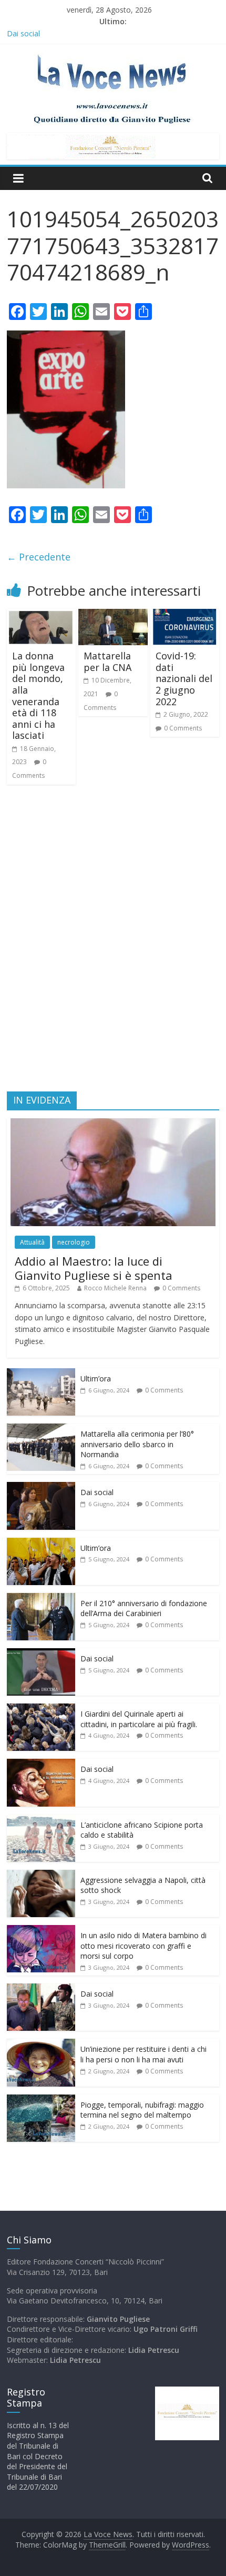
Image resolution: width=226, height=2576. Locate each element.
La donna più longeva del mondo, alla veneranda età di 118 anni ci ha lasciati (38, 695)
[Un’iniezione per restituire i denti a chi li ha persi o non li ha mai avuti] (41, 2044)
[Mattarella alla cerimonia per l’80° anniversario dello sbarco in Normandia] (41, 1429)
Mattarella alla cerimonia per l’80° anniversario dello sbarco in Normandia (137, 1444)
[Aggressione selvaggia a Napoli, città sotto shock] (41, 1875)
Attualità (32, 1242)
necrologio (74, 1242)
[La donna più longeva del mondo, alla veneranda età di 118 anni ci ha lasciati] (41, 615)
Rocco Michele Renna (115, 1288)
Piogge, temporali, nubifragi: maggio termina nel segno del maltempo (142, 2110)
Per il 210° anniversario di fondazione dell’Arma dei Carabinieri (144, 1608)
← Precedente (39, 557)
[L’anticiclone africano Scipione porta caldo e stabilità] (41, 1820)
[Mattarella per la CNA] (113, 615)
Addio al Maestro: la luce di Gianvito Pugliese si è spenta (94, 1268)
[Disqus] (113, 943)
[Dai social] (41, 1487)
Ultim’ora (96, 1379)
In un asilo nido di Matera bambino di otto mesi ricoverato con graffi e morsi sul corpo (143, 1946)
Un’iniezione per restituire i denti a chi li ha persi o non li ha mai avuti (143, 2054)
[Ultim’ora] (41, 1374)
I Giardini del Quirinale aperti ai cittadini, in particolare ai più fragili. (139, 1719)
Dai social (23, 33)
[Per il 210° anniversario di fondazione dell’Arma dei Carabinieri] (41, 1598)
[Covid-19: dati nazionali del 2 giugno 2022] (185, 615)
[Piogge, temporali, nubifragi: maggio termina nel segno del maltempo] (41, 2100)
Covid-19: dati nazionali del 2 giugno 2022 (184, 678)
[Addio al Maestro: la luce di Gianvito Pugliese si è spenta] (113, 1124)
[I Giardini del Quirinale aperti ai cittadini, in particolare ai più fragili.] (41, 1709)
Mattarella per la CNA (107, 661)
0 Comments (183, 728)
